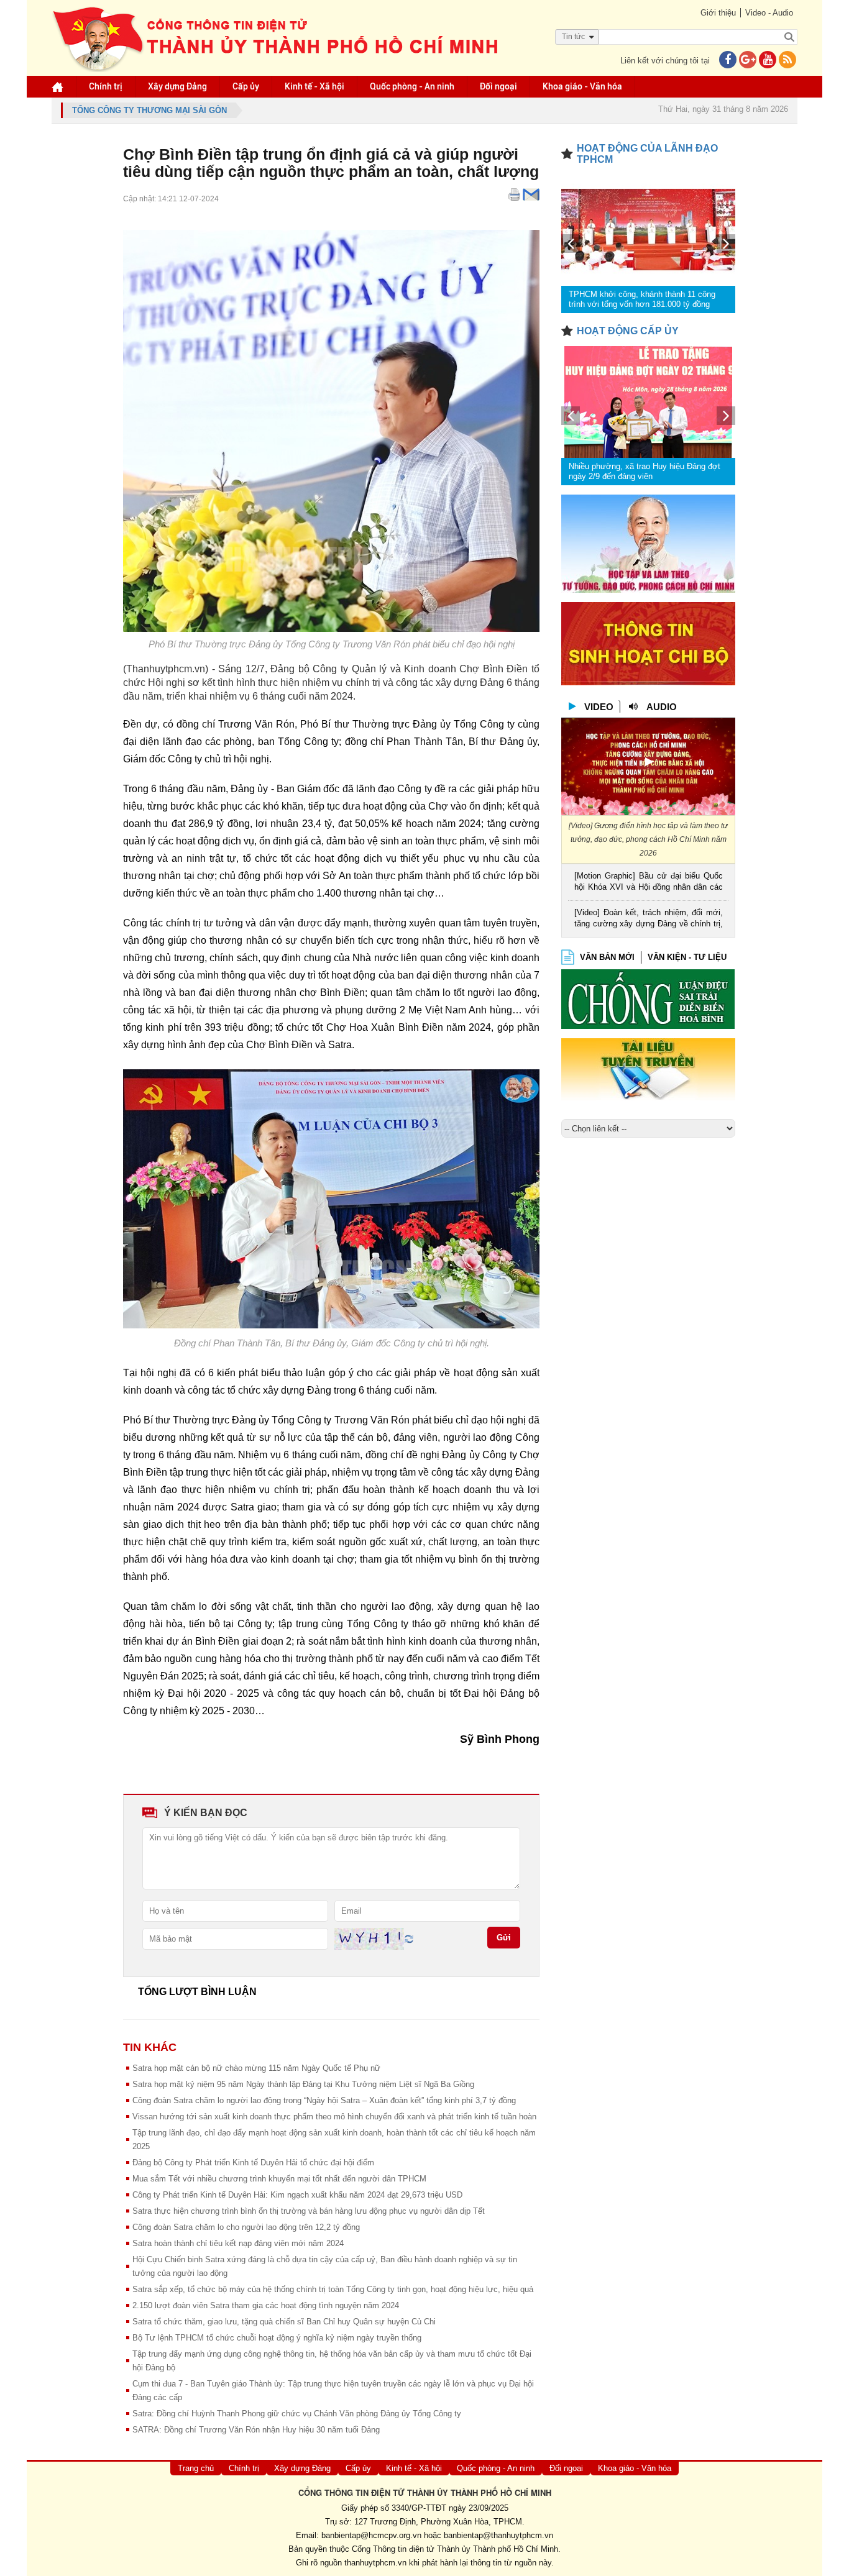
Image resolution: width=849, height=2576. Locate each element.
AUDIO (662, 707)
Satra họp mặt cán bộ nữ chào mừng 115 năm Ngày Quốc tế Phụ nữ (256, 2068)
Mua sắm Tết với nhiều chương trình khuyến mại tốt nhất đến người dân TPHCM (279, 2179)
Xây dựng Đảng (177, 86)
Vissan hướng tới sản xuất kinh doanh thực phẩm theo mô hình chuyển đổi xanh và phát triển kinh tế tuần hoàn (334, 2117)
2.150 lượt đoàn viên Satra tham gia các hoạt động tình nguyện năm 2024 (266, 2305)
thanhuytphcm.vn (375, 2563)
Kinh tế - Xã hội (314, 86)
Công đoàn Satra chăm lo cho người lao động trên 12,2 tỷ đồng (246, 2227)
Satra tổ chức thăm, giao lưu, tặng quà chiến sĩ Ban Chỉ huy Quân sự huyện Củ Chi (284, 2322)
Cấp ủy (246, 86)
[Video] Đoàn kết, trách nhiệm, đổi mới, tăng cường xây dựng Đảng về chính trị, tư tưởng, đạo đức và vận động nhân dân (649, 919)
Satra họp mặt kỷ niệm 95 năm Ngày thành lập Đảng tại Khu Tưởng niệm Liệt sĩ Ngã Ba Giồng (303, 2084)
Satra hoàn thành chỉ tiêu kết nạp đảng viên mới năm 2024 (238, 2243)
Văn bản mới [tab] (607, 957)
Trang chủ (196, 2468)
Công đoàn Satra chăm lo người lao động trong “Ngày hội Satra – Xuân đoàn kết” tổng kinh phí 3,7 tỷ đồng (324, 2100)
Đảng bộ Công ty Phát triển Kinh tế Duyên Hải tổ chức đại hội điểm (253, 2163)
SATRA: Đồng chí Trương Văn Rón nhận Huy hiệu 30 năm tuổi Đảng (256, 2430)
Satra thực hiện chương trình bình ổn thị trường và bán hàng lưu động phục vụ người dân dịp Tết (309, 2211)
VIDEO (599, 707)
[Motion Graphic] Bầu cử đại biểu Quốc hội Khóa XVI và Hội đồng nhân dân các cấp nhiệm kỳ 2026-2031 (649, 883)
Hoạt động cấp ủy (628, 331)
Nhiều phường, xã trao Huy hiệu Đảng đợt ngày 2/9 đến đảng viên (645, 471)
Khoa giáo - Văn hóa (582, 86)
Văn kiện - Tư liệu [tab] (687, 957)
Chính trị (106, 86)
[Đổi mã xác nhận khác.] (409, 1938)
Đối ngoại (498, 86)
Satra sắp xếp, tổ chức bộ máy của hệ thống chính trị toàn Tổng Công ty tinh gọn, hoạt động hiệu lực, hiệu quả (333, 2289)
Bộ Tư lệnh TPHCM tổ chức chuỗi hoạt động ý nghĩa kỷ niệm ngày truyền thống (277, 2338)
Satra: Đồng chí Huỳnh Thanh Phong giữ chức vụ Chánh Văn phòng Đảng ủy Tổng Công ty (297, 2414)
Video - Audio (769, 13)
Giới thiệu (718, 13)
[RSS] (787, 61)
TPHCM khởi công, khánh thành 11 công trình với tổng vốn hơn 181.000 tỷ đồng (642, 299)
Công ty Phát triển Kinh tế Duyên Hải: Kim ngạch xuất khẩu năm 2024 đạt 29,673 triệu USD (297, 2195)
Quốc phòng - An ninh (412, 86)
